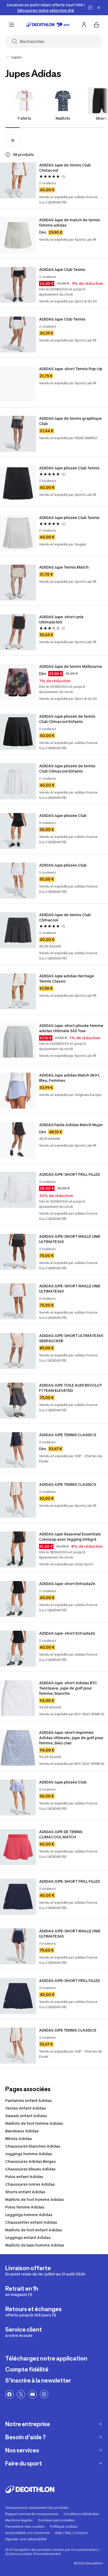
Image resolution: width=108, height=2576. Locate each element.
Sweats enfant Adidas (26, 2116)
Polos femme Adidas (25, 2207)
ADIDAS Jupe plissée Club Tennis (69, 468)
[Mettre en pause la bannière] (90, 8)
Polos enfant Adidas (24, 2177)
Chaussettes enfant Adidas (31, 2222)
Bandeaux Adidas (22, 2131)
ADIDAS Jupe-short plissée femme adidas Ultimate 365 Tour (72, 1028)
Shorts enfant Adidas (25, 2192)
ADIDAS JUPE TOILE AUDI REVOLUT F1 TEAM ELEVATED (71, 1388)
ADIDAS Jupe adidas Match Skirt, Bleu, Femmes (70, 1078)
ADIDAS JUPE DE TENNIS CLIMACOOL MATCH (61, 1834)
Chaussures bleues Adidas (30, 2169)
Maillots (63, 118)
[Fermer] (99, 8)
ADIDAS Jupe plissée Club (63, 815)
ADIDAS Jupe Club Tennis (62, 269)
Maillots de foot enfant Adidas (34, 2230)
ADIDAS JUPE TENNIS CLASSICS (68, 1435)
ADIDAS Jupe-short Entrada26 (67, 1584)
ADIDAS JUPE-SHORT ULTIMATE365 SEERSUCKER (71, 1338)
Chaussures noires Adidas (30, 2184)
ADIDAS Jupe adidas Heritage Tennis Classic (67, 979)
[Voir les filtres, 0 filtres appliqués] (13, 140)
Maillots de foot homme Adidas (35, 2199)
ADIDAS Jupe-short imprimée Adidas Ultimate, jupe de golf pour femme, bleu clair (72, 1738)
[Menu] (12, 25)
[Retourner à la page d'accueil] (48, 25)
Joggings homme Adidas (29, 2154)
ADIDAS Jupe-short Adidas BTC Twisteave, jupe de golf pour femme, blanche (69, 1688)
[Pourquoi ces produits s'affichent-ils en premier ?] (8, 155)
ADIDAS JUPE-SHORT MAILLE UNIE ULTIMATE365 (70, 1239)
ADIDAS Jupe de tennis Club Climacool (65, 168)
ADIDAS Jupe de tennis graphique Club (71, 421)
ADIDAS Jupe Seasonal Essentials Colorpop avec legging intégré (70, 1537)
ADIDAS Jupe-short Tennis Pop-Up (71, 369)
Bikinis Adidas (19, 2139)
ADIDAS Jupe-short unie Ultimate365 (62, 619)
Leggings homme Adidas (29, 2215)
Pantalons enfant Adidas (29, 2100)
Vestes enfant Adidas (26, 2108)
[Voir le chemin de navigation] (7, 57)
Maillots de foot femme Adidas (34, 2123)
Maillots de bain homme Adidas (35, 2245)
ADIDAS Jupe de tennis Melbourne (71, 666)
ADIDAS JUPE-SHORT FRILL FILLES (69, 1174)
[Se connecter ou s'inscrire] (84, 25)
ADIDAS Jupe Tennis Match (64, 567)
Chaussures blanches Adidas (33, 2146)
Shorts (102, 118)
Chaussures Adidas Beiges (31, 2161)
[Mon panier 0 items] (96, 25)
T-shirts (24, 118)
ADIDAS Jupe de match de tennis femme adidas (70, 222)
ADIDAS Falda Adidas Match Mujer (71, 1125)
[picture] (18, 180)
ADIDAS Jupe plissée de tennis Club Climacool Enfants (68, 719)
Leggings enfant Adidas (28, 2237)
